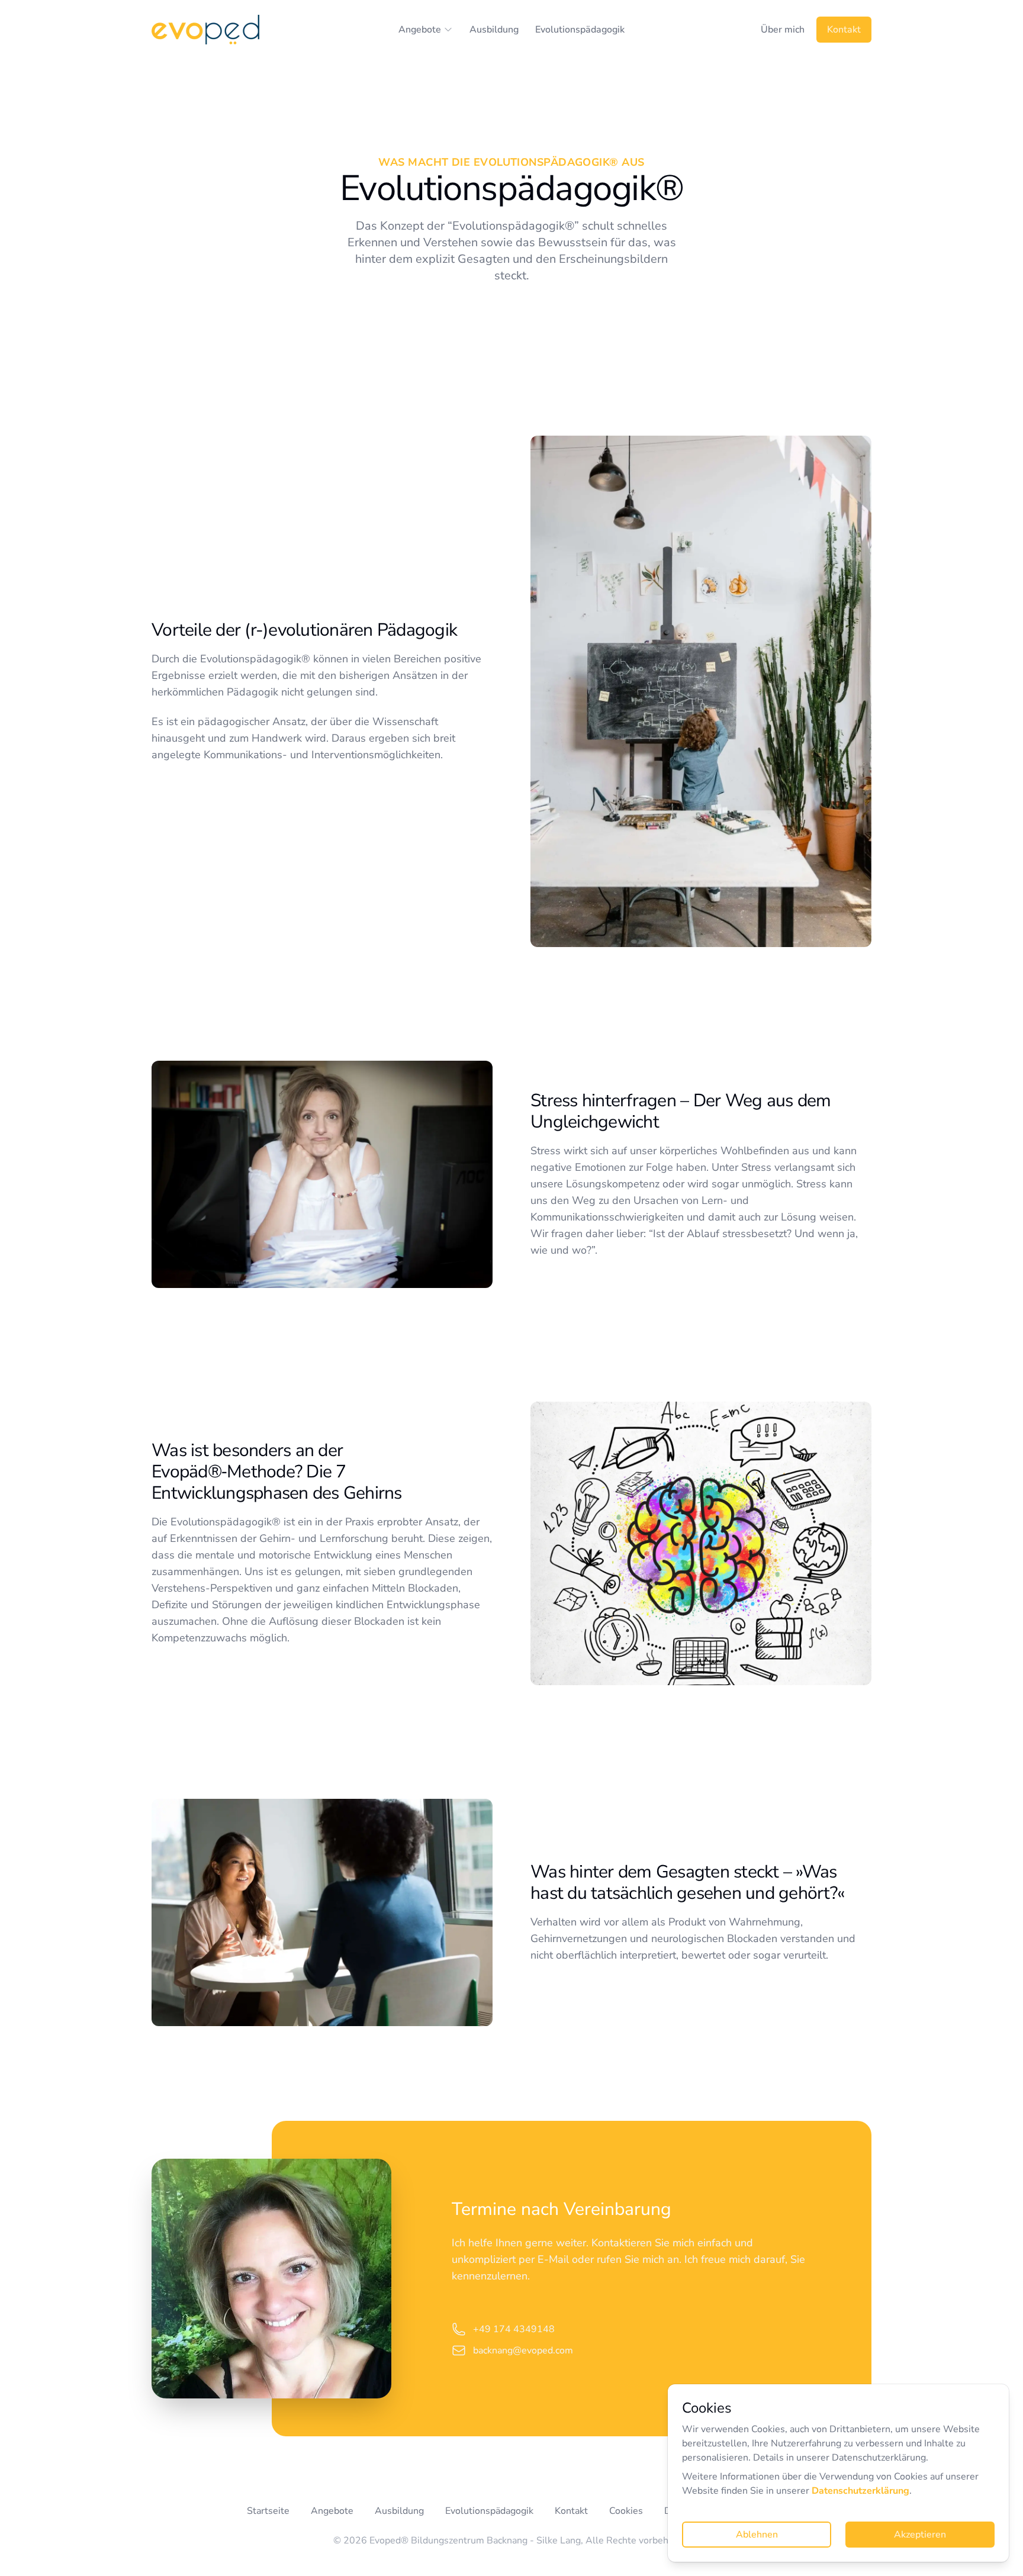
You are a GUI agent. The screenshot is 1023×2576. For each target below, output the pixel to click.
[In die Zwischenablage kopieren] (569, 2329)
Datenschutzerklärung (860, 2491)
